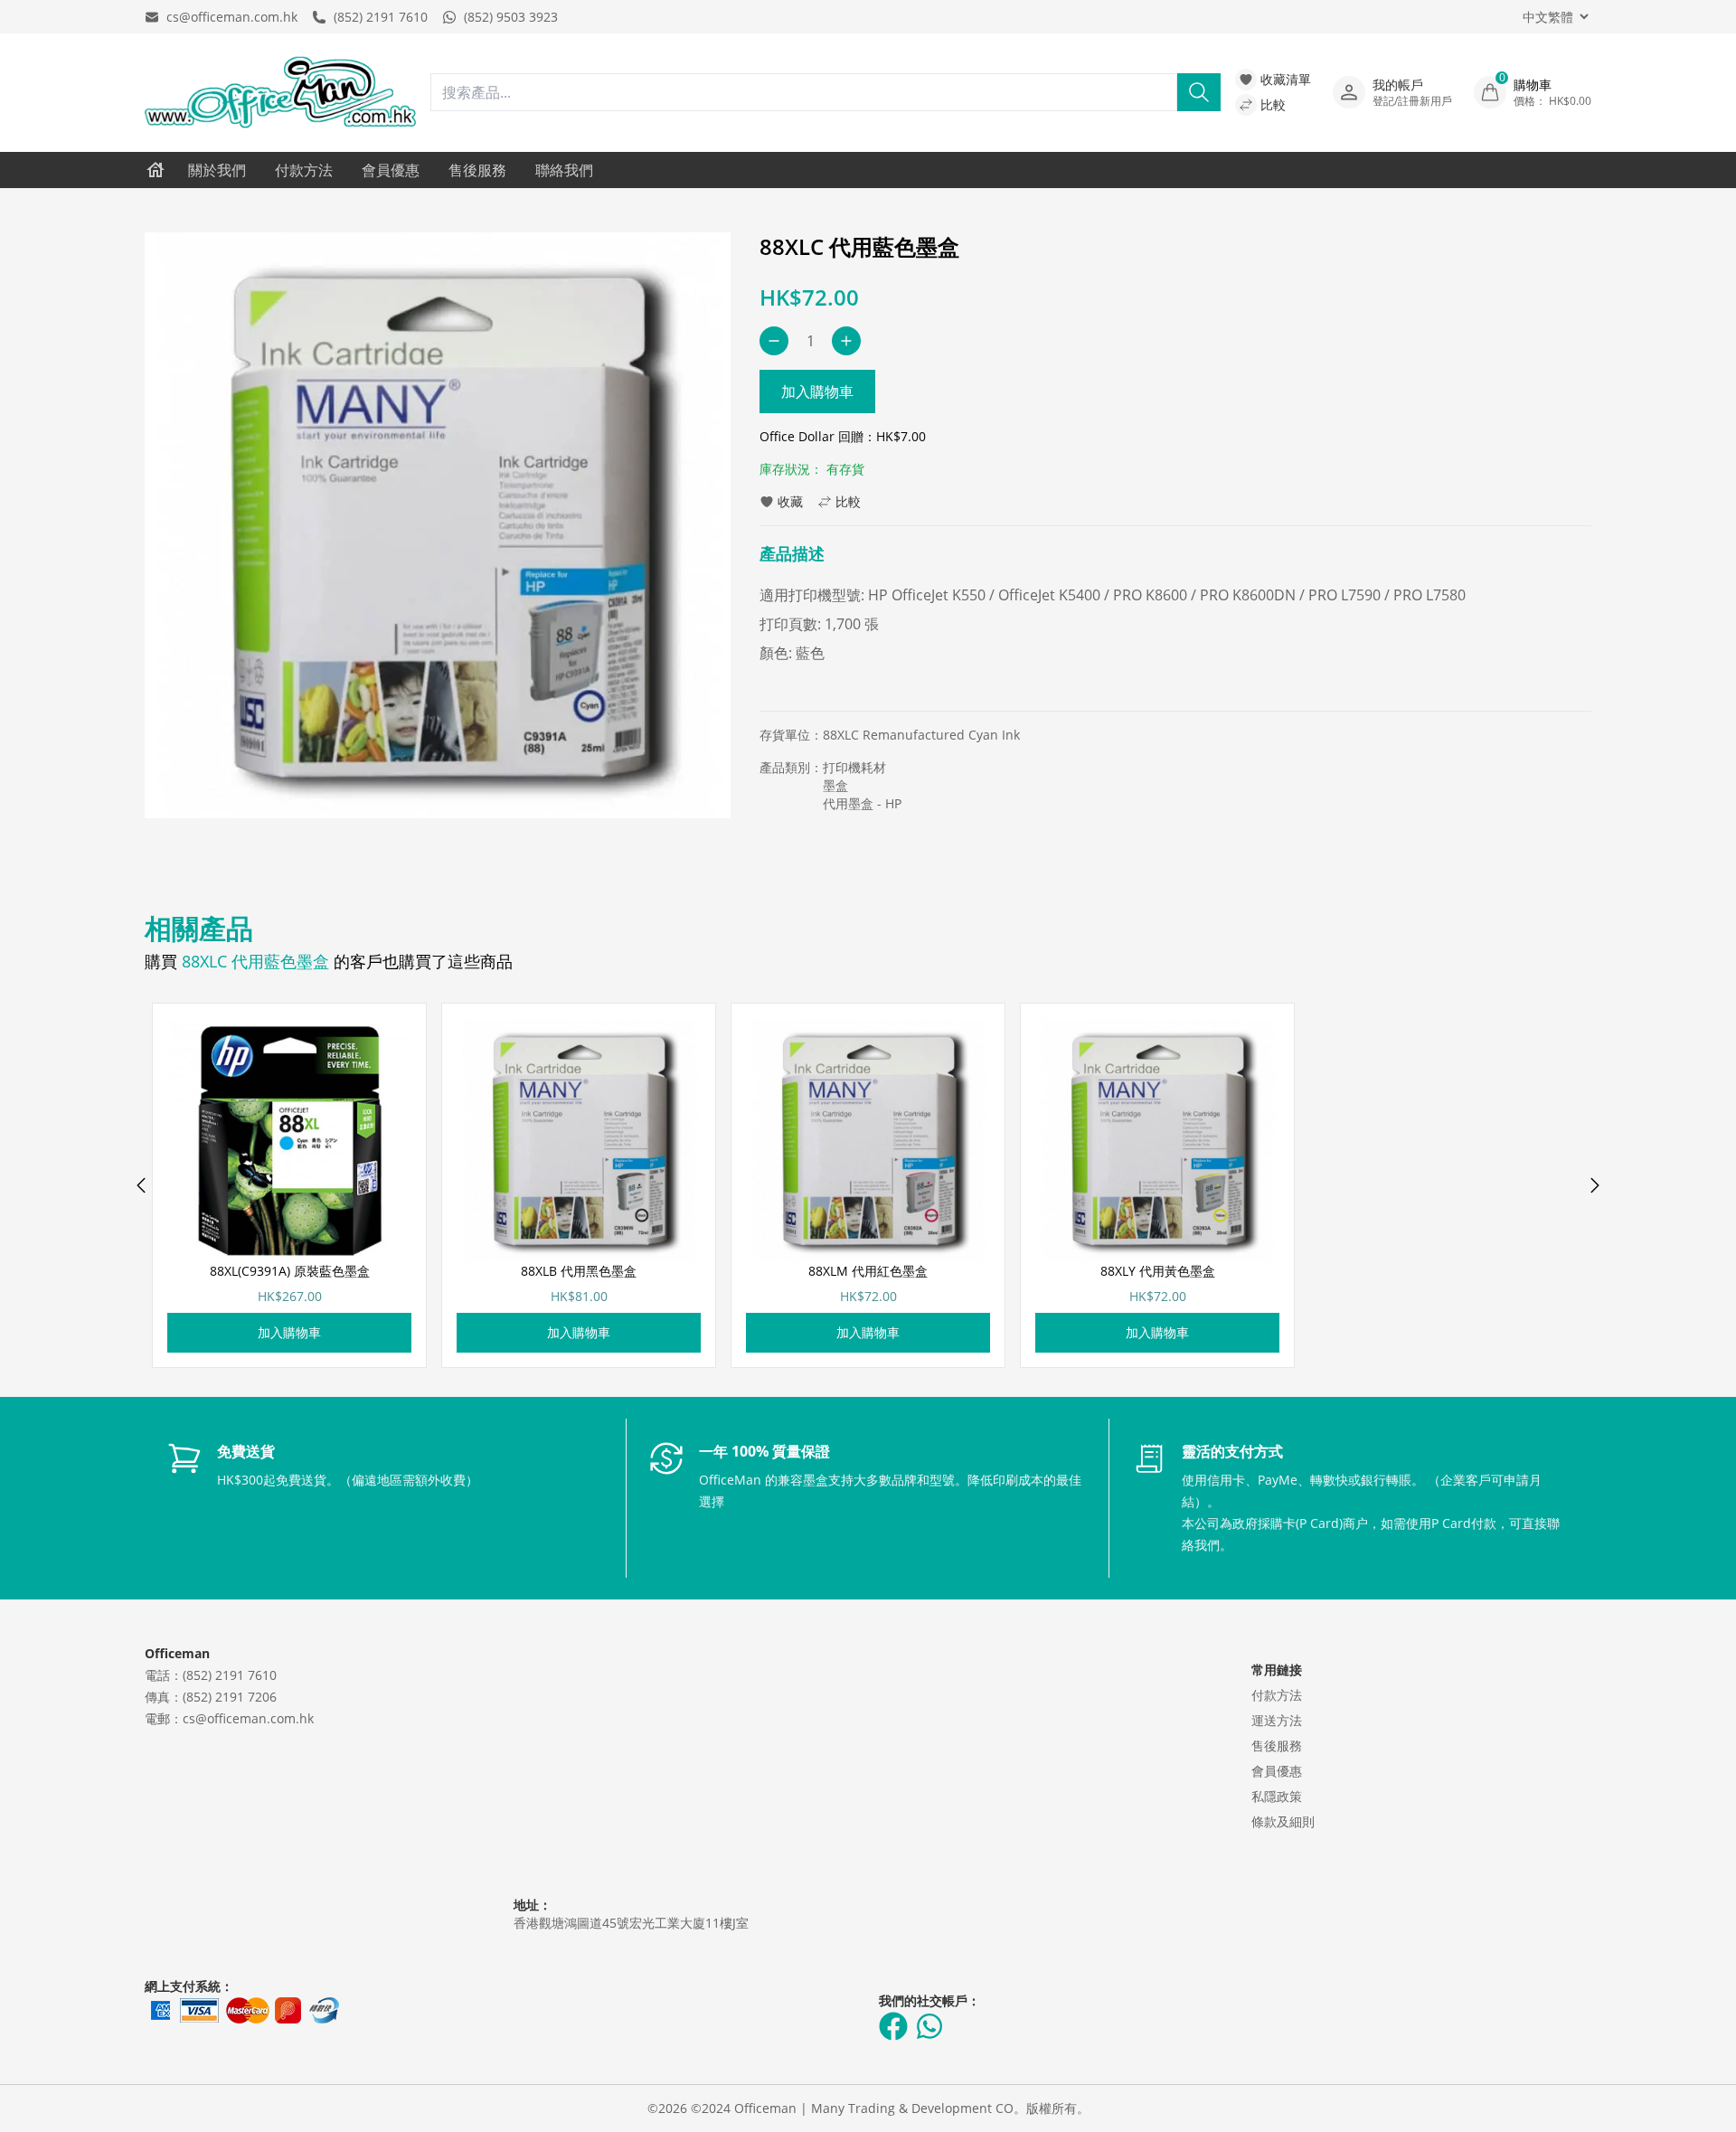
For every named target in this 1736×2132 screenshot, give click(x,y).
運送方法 (1277, 1720)
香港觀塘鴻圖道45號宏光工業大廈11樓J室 (631, 1923)
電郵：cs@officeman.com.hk (229, 1718)
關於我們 (217, 170)
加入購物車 (817, 391)
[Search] (1199, 92)
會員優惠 (391, 170)
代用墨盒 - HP (862, 803)
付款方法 (304, 170)
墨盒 (835, 785)
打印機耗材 (854, 767)
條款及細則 (1283, 1821)
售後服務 (477, 170)
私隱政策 (1277, 1796)
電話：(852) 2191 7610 (211, 1675)
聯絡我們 (564, 170)
